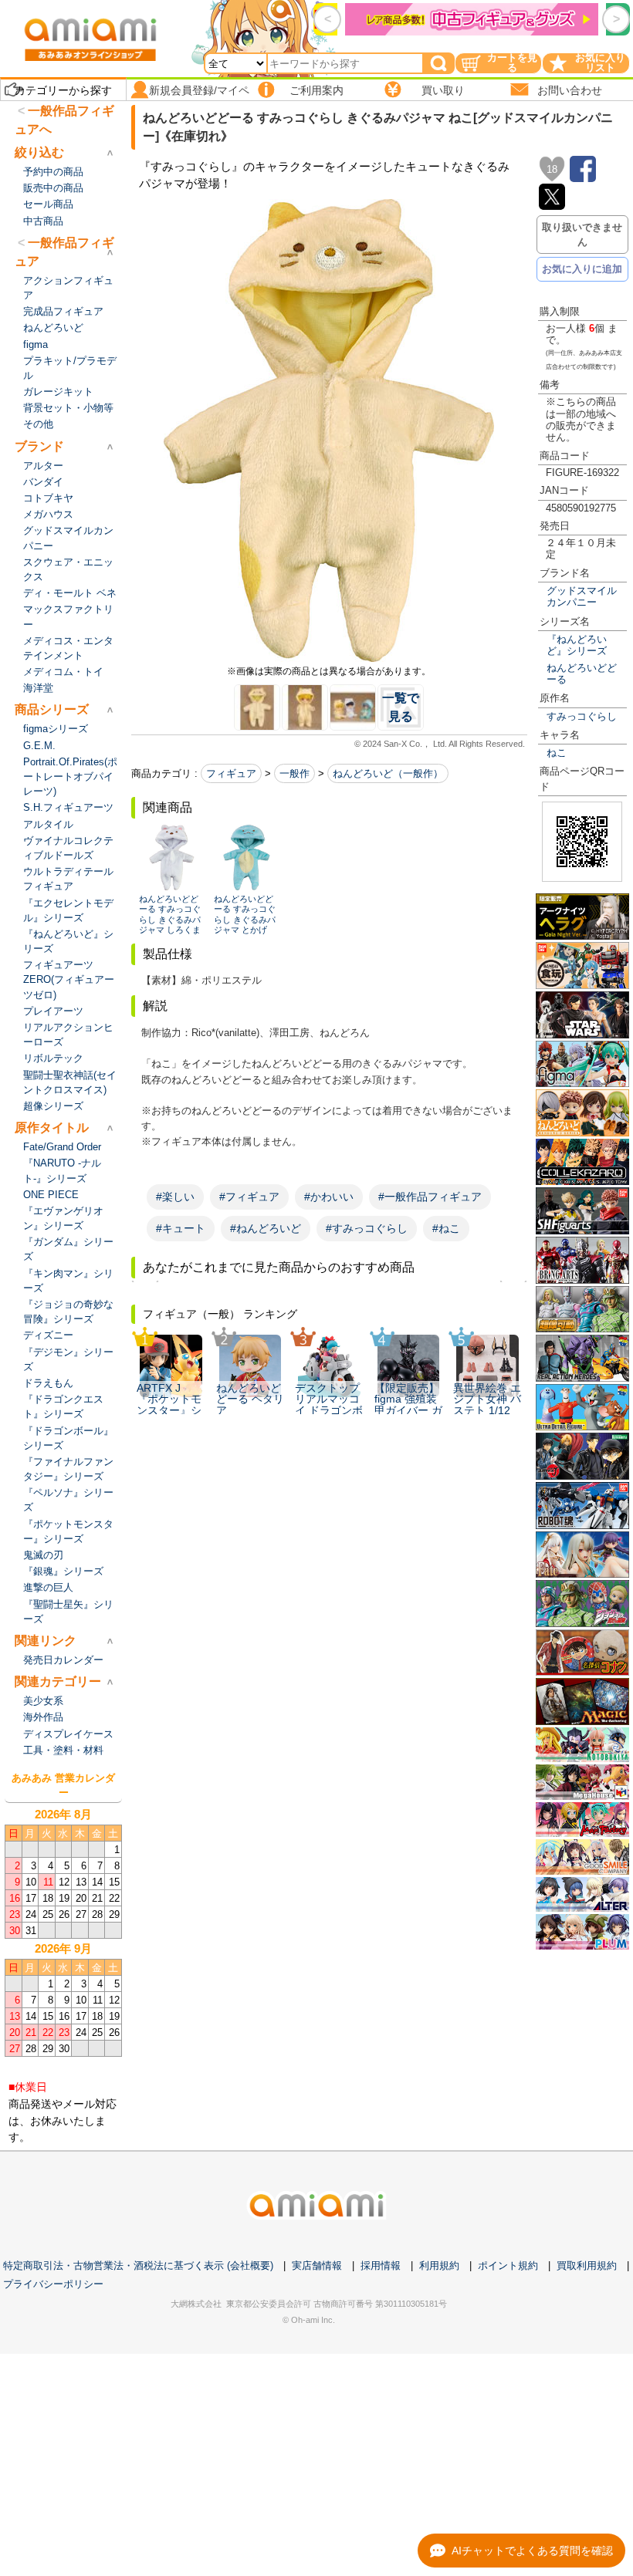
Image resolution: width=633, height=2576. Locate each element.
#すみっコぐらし (367, 1228)
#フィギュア (249, 1197)
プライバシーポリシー (53, 2284)
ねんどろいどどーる (582, 674)
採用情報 (381, 2265)
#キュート (181, 1228)
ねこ (557, 753)
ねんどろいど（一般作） (388, 773)
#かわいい (329, 1197)
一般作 (294, 773)
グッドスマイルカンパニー (582, 596)
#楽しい (175, 1197)
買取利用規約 (587, 2265)
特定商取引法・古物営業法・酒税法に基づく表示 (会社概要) (138, 2265)
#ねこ (446, 1228)
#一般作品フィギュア (430, 1197)
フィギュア (231, 773)
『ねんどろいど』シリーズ (577, 645)
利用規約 (439, 2265)
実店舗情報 (317, 2265)
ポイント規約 (508, 2265)
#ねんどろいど (266, 1228)
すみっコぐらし (582, 716)
